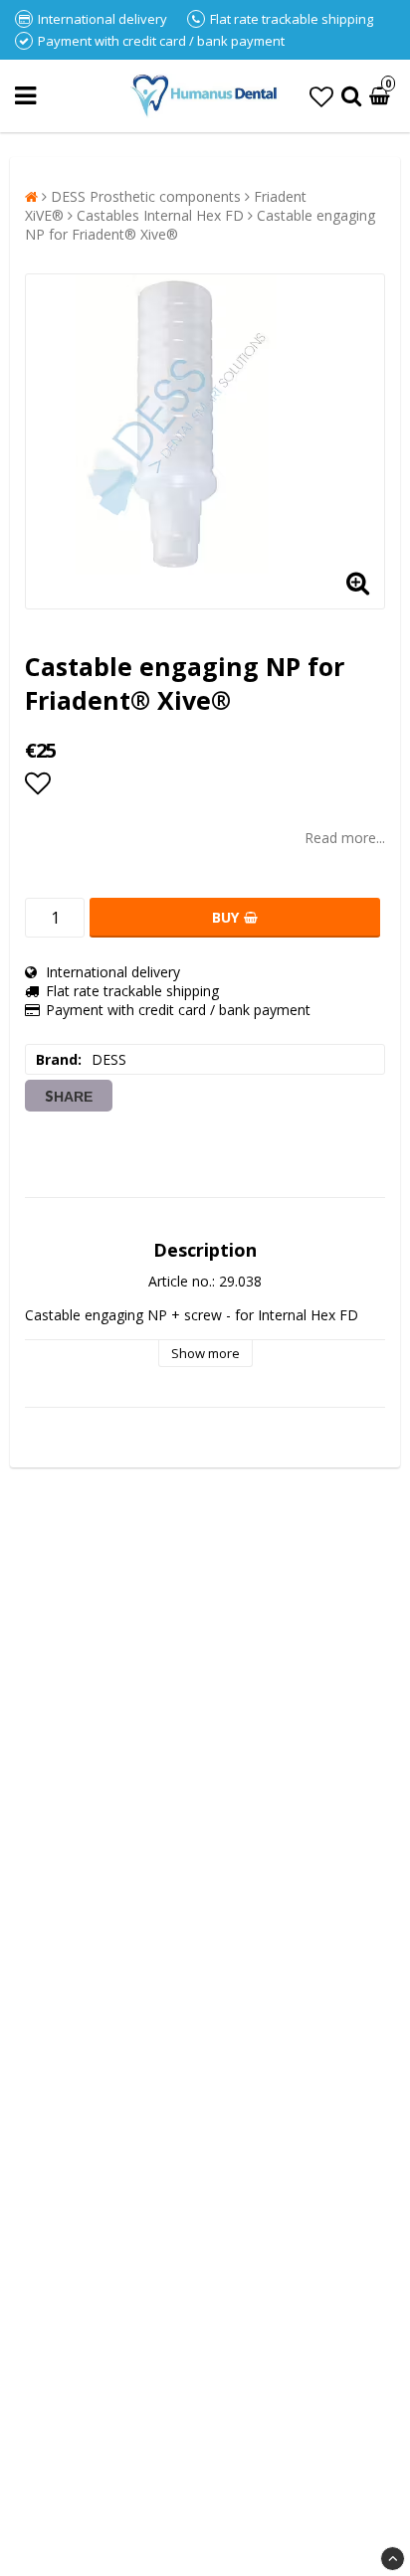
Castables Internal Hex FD (160, 215)
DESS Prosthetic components (146, 196)
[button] (321, 96)
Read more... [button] (345, 838)
